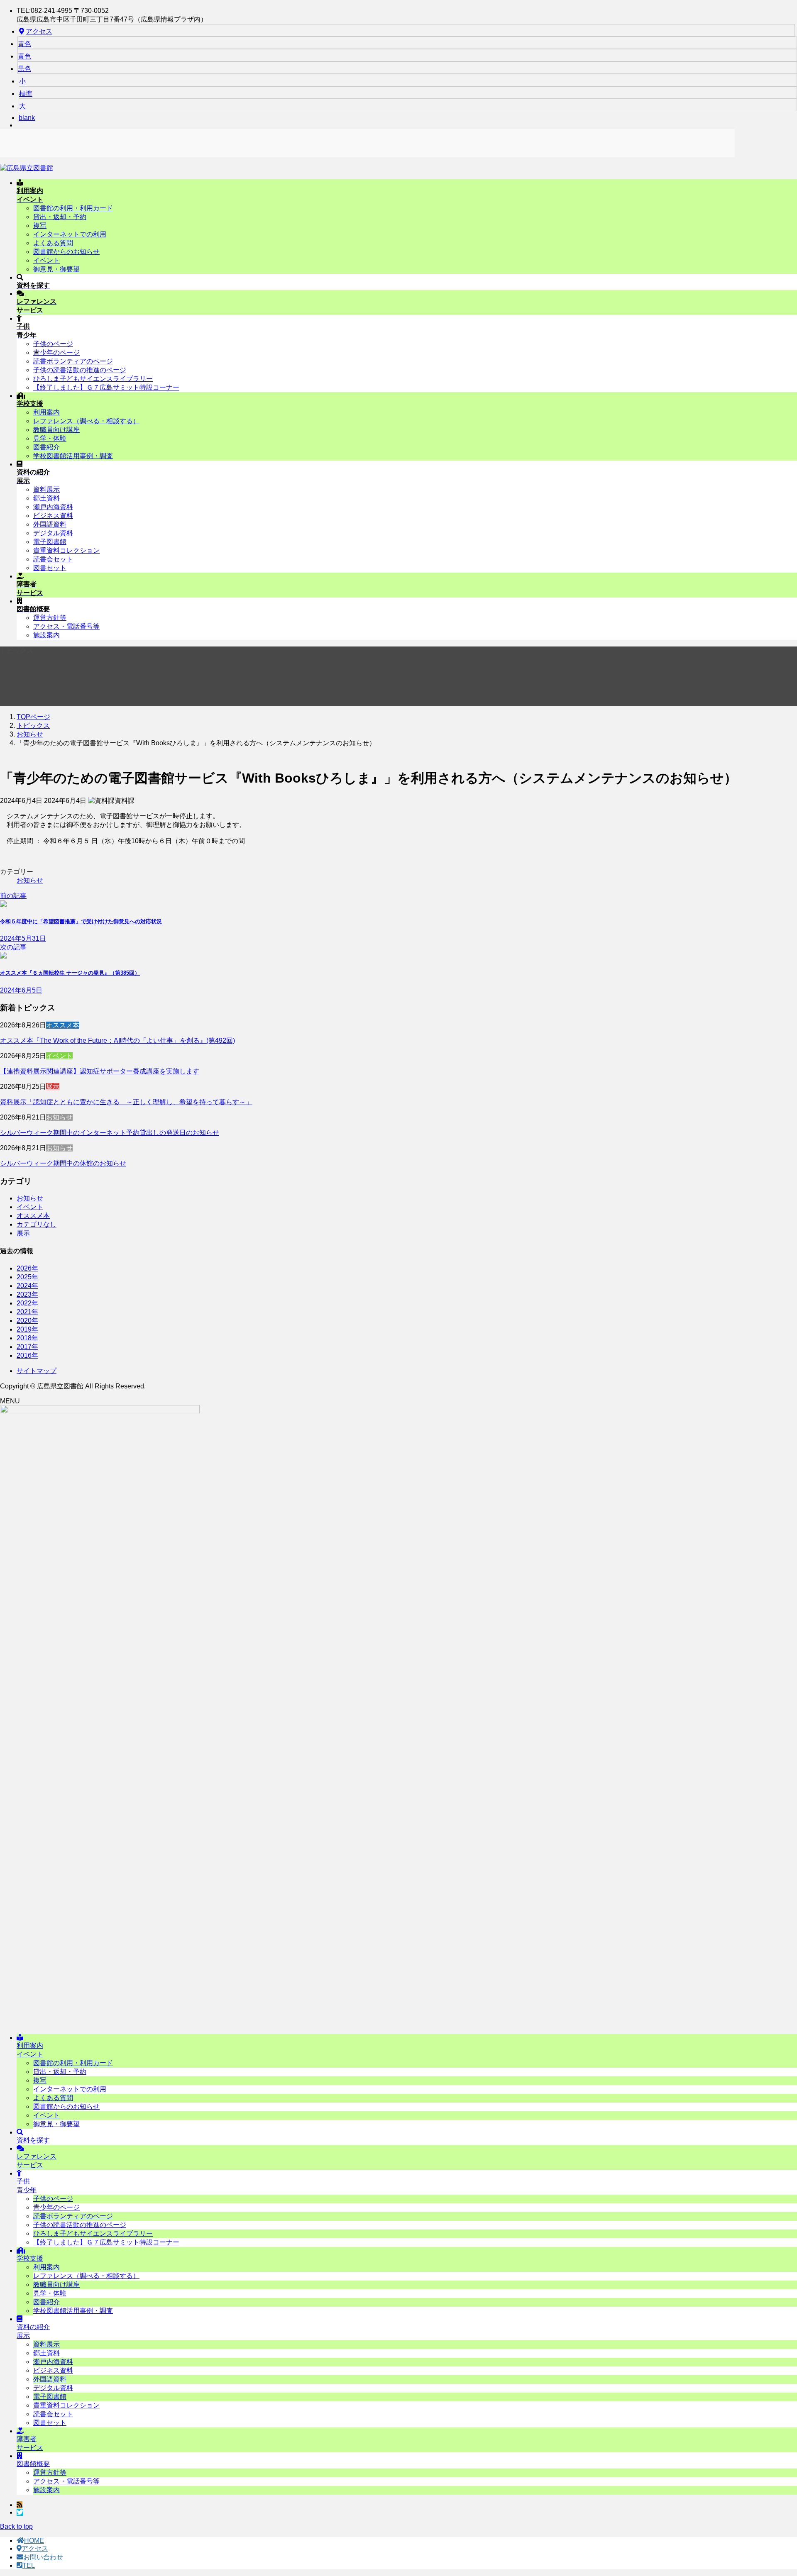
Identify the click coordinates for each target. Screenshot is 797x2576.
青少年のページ (56, 352)
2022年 (27, 1303)
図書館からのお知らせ (66, 252)
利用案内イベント (30, 2050)
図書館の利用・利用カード (73, 208)
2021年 (27, 1312)
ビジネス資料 (53, 516)
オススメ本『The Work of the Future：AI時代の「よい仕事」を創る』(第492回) (117, 1040)
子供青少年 (27, 2186)
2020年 (27, 1321)
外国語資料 (50, 524)
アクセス (39, 31)
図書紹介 (46, 447)
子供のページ (53, 344)
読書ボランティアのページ (73, 361)
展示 (53, 1087)
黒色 (24, 69)
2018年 (27, 1338)
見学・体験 (50, 438)
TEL (29, 2565)
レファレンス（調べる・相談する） (86, 421)
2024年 (27, 1286)
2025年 (27, 1277)
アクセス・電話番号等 (66, 626)
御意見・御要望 (56, 269)
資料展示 (46, 489)
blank (27, 118)
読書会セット (53, 559)
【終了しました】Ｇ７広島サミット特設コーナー (106, 387)
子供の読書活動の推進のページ (80, 370)
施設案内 (46, 635)
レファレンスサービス (37, 2161)
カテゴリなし (37, 1224)
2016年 (27, 1355)
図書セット (50, 568)
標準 (26, 94)
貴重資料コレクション (66, 550)
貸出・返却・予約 (60, 217)
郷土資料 (46, 498)
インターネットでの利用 (70, 234)
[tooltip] (20, 2505)
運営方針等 (50, 618)
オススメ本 (63, 1025)
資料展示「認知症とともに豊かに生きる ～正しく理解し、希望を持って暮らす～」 (126, 1102)
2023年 (27, 1294)
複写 (40, 226)
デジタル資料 (53, 533)
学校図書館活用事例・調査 (73, 456)
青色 (24, 44)
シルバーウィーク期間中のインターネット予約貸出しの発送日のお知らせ (110, 1133)
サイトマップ (37, 1371)
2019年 (27, 1329)
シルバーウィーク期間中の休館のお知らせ (63, 1163)
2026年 (27, 1268)
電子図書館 (50, 542)
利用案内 (46, 412)
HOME (34, 2541)
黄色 (24, 56)
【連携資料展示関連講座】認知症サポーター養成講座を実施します (100, 1071)
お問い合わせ (43, 2557)
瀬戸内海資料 (53, 507)
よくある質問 (53, 243)
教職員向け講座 (56, 430)
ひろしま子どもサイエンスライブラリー (93, 379)
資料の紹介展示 (33, 2331)
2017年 (27, 1347)
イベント (46, 260)
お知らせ (30, 880)
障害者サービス (30, 2443)
